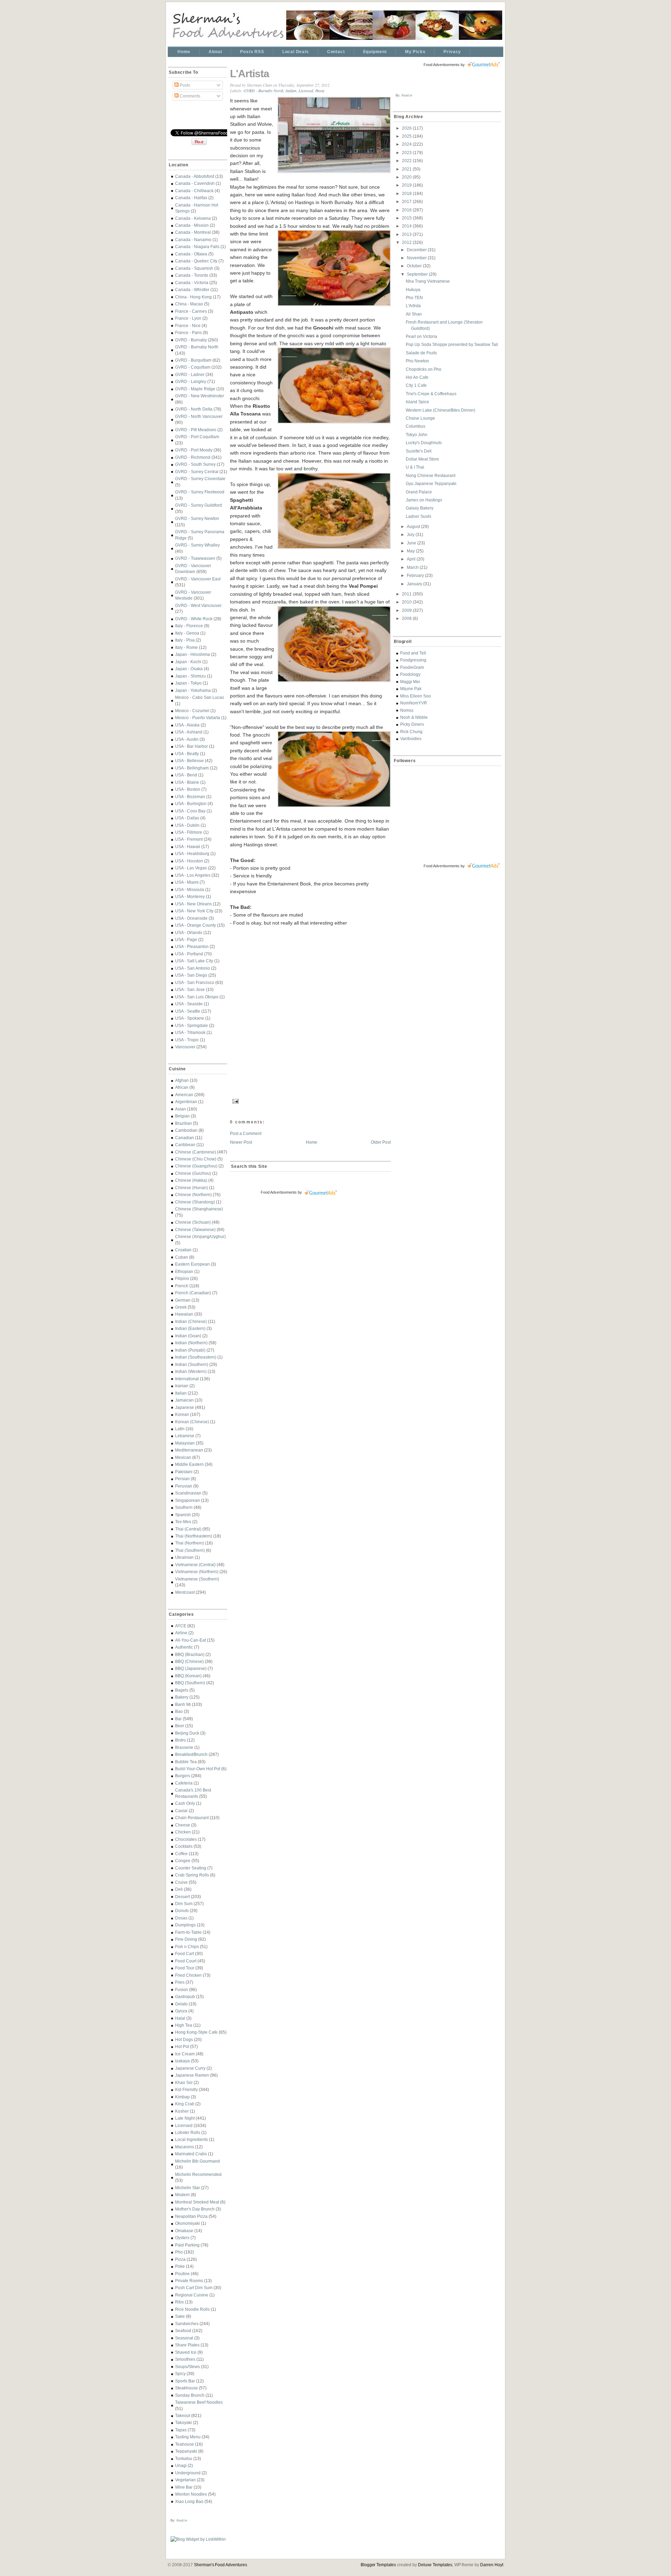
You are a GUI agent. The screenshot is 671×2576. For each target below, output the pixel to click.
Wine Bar (184, 2487)
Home (184, 52)
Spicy (180, 2374)
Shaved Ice (186, 2352)
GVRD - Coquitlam (193, 367)
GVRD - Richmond (193, 457)
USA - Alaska (187, 725)
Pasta (320, 91)
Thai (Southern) (190, 1550)
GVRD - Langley (191, 381)
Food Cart (185, 1953)
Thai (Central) (188, 1529)
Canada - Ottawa (191, 254)
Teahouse (185, 2444)
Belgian (182, 1116)
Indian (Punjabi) (190, 1350)
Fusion (182, 1989)
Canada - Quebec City (196, 261)
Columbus (416, 426)
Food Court (186, 1961)
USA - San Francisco (195, 982)
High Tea (184, 2025)
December (417, 250)
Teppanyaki (186, 2451)
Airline (181, 1633)
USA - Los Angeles (193, 875)
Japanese (185, 1407)
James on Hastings (424, 500)
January (415, 584)
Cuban (182, 1257)
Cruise (181, 1882)
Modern (182, 2195)
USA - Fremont (189, 839)
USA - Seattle (188, 1011)
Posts (184, 85)
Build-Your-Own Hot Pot (198, 1769)
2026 (407, 128)
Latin (180, 1429)
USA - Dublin (187, 825)
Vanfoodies (411, 739)
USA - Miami (187, 882)
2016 (407, 210)
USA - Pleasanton (192, 946)
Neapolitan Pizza (191, 2216)
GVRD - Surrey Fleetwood (200, 492)
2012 (407, 242)
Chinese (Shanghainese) (199, 1209)
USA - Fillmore (189, 832)
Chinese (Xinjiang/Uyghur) (200, 1236)
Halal (180, 2018)
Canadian (185, 1138)
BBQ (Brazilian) (190, 1654)
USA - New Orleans (193, 904)
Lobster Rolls (188, 2132)
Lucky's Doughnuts (424, 443)
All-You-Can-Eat (190, 1640)
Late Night (185, 2118)
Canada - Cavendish (195, 183)
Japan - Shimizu (190, 676)
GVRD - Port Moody (194, 450)
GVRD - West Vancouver (198, 605)
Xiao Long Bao (189, 2501)
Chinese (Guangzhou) (196, 1166)
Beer (180, 1726)
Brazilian (183, 1123)
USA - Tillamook (190, 1032)
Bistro (181, 1740)
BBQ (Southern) (190, 1683)
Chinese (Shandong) (195, 1202)
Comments (189, 96)
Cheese (183, 1825)
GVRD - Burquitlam (193, 360)
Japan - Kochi (188, 662)
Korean (182, 1414)
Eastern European (192, 1264)
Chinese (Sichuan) (193, 1222)
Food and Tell (413, 653)
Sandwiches (187, 2324)
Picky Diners (412, 724)
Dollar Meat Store (422, 459)
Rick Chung (411, 732)
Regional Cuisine (192, 2295)
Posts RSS (252, 52)
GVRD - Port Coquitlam (197, 437)
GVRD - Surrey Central (197, 472)
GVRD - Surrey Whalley (197, 545)
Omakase (184, 2231)
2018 (407, 193)
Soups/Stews (187, 2367)
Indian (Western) (191, 1371)
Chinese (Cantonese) (196, 1152)
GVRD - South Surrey (195, 464)
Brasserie (184, 1747)
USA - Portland (189, 954)
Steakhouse (186, 2388)
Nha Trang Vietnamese (428, 281)
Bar (178, 1719)
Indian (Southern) (192, 1364)
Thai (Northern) (190, 1543)
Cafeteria (184, 1783)
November (417, 258)
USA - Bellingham (192, 768)
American (184, 1095)
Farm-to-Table (188, 1932)
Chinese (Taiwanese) (195, 1229)
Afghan (182, 1080)
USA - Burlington (191, 804)
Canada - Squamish (194, 268)
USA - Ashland (189, 732)
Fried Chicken (188, 1975)
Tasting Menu (188, 2437)
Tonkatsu (184, 2458)
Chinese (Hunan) (192, 1188)
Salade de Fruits (421, 353)
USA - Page (186, 939)
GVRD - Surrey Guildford (199, 505)
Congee (183, 1861)
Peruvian (184, 1486)
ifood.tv (182, 2520)
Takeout (183, 2415)
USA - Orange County (196, 925)
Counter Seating (191, 1868)
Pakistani (184, 1472)
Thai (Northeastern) (194, 1536)
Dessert (182, 1897)
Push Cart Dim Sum (194, 2288)
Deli (179, 1889)
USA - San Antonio (193, 968)
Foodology (410, 674)
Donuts (182, 1911)
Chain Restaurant (192, 1818)
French (182, 1286)
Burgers (183, 1776)
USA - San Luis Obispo (197, 997)
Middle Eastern (189, 1464)
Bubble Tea (186, 1762)
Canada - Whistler (192, 290)
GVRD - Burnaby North (197, 347)
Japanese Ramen (192, 2075)
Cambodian (186, 1130)
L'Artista (250, 74)
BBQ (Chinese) (189, 1661)
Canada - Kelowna (193, 218)
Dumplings (185, 1925)
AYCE (181, 1626)
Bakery (182, 1697)
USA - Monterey (190, 896)
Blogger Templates (378, 2565)
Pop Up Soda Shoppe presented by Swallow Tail (452, 344)
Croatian (183, 1250)
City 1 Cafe (416, 385)
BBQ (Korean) (188, 1676)
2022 (407, 161)
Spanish (183, 1515)
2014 (407, 226)
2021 (407, 169)
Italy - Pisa (185, 640)
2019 (407, 185)
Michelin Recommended (198, 2174)
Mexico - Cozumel (192, 711)
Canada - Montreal (193, 232)
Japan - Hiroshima (193, 654)
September (418, 274)
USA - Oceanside (191, 918)
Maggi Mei (410, 682)
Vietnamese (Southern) (197, 1579)
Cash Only (185, 1803)
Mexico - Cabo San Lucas (200, 697)
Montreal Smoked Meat (197, 2202)
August (414, 526)
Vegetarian (185, 2480)
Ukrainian (184, 1557)
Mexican (183, 1457)
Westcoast (185, 1592)
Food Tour (185, 1968)
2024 (407, 144)
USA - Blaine (187, 782)
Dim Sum (184, 1904)
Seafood (183, 2331)
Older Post (381, 1142)
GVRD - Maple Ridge (195, 389)
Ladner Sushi (419, 516)
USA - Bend (186, 775)
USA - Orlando (189, 932)
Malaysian (185, 1443)
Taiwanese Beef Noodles (199, 2402)
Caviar (181, 1811)
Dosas (181, 1918)
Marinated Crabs (191, 2154)
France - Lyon (188, 318)
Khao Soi (184, 2082)
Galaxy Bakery (420, 508)
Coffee (181, 1854)
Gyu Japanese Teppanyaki (431, 483)
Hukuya (413, 290)
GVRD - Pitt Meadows (196, 430)
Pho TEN (414, 298)
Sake (180, 2316)
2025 (407, 136)
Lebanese (185, 1436)
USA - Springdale (192, 1025)
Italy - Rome (186, 647)
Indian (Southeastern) (196, 1357)
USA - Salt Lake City (194, 961)
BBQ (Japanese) (191, 1668)
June (412, 543)
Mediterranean (189, 1450)
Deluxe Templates (435, 2565)
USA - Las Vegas (191, 868)
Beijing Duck (187, 1733)
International (187, 1379)
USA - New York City (194, 911)
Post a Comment (246, 1133)
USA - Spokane (190, 1018)
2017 (407, 201)
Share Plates (187, 2345)
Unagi (181, 2465)
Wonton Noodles (191, 2494)
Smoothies (185, 2359)
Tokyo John (417, 435)
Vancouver (185, 1047)
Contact (336, 52)
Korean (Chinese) (192, 1422)
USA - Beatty (187, 754)
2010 (407, 602)
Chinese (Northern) (193, 1195)
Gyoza (181, 2011)
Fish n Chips (187, 1947)
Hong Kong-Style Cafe (196, 2032)
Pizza (180, 2259)
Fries (180, 1982)
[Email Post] (235, 1100)
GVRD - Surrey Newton (197, 518)
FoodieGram (412, 667)
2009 (407, 610)
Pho (179, 2252)
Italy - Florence (189, 626)
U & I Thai (415, 467)
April (412, 559)
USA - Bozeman (190, 797)
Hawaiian (184, 1314)
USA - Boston (188, 789)
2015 (407, 218)
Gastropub (185, 1996)
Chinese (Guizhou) (193, 1173)
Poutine (182, 2274)
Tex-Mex (183, 1522)
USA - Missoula (190, 889)
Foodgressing (413, 660)
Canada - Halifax (191, 198)
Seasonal (184, 2338)
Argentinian (186, 1102)
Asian (181, 1109)
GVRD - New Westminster (200, 396)
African (182, 1087)
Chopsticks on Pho (424, 369)
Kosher (182, 2111)
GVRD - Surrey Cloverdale (200, 479)
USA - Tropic (187, 1040)
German (183, 1300)
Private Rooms (189, 2281)
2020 (407, 177)
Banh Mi (183, 1704)
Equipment (375, 52)
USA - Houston (189, 861)
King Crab (185, 2104)
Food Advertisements (279, 1192)
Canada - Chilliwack (194, 191)
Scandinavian (188, 1493)
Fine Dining (186, 1939)
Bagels (182, 1690)
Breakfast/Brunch (191, 1754)
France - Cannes (191, 311)
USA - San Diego (191, 975)
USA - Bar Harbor (192, 746)
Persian (182, 1479)
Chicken (183, 1832)
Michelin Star (187, 2188)
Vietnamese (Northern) (197, 1572)
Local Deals (296, 52)
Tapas (181, 2430)
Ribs (179, 2302)
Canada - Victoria (192, 283)
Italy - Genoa (187, 633)
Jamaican (184, 1400)
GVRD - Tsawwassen (195, 558)
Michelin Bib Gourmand (197, 2161)
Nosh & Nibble (414, 717)
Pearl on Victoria (421, 336)
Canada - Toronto (192, 275)
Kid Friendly (186, 2089)
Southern (184, 1507)
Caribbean (185, 1145)
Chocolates (186, 1839)
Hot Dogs (184, 2039)
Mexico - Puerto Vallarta (198, 718)
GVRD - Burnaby (191, 340)
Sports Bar (185, 2381)
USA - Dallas (187, 818)
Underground (188, 2473)
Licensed (184, 2125)
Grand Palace (419, 492)
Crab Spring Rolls (192, 1875)
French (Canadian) (193, 1293)
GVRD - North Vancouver (199, 416)
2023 (407, 153)
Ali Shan (414, 314)
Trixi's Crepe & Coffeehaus (431, 394)
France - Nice (188, 325)
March (413, 567)
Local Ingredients (192, 2139)
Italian (181, 1393)
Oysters (182, 2238)
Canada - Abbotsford (195, 176)
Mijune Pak (411, 689)
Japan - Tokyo (188, 683)
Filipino (182, 1278)
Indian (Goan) (188, 1336)
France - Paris (188, 332)
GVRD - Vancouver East (198, 579)
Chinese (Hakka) (191, 1180)
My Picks (415, 52)
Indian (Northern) (191, 1343)
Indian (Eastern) (190, 1328)
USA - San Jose (190, 989)
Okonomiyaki (187, 2223)
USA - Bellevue (189, 761)
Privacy (452, 52)
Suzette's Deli (419, 451)
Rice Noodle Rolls (192, 2309)
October (415, 266)
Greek (181, 1307)
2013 (407, 234)
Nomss (407, 710)
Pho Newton (417, 361)
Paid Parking (187, 2245)
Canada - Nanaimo (193, 240)
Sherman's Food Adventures (221, 2565)
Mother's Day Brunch (195, 2209)
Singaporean (187, 1500)
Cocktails (184, 1846)
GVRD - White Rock (194, 619)
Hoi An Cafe (417, 377)
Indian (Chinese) (191, 1321)
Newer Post (241, 1142)
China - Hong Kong (193, 297)
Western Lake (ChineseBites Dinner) (441, 410)
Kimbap (182, 2097)
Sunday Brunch (190, 2395)
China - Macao (189, 304)
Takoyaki (183, 2422)
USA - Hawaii (188, 846)
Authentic (184, 1647)
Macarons (185, 2147)
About (215, 52)
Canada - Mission (192, 225)
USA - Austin (187, 739)
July (411, 534)
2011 (407, 594)
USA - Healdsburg (192, 853)
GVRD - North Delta (194, 409)
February (416, 575)
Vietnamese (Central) (195, 1565)
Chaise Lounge (420, 418)
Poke (180, 2266)
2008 (407, 618)
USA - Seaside (189, 1004)
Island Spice (417, 402)
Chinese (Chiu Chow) (196, 1159)
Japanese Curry (190, 2068)
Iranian (182, 1386)
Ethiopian (184, 1271)
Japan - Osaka (189, 669)
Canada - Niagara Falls (197, 247)
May (411, 551)
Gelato (181, 2004)
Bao (179, 1711)
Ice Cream (185, 2054)
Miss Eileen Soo (416, 696)
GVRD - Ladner (190, 374)
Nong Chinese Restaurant (431, 475)
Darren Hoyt (492, 2565)
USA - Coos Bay (190, 811)
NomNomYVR (414, 703)
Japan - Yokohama (193, 690)
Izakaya (182, 2061)
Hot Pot (182, 2046)
